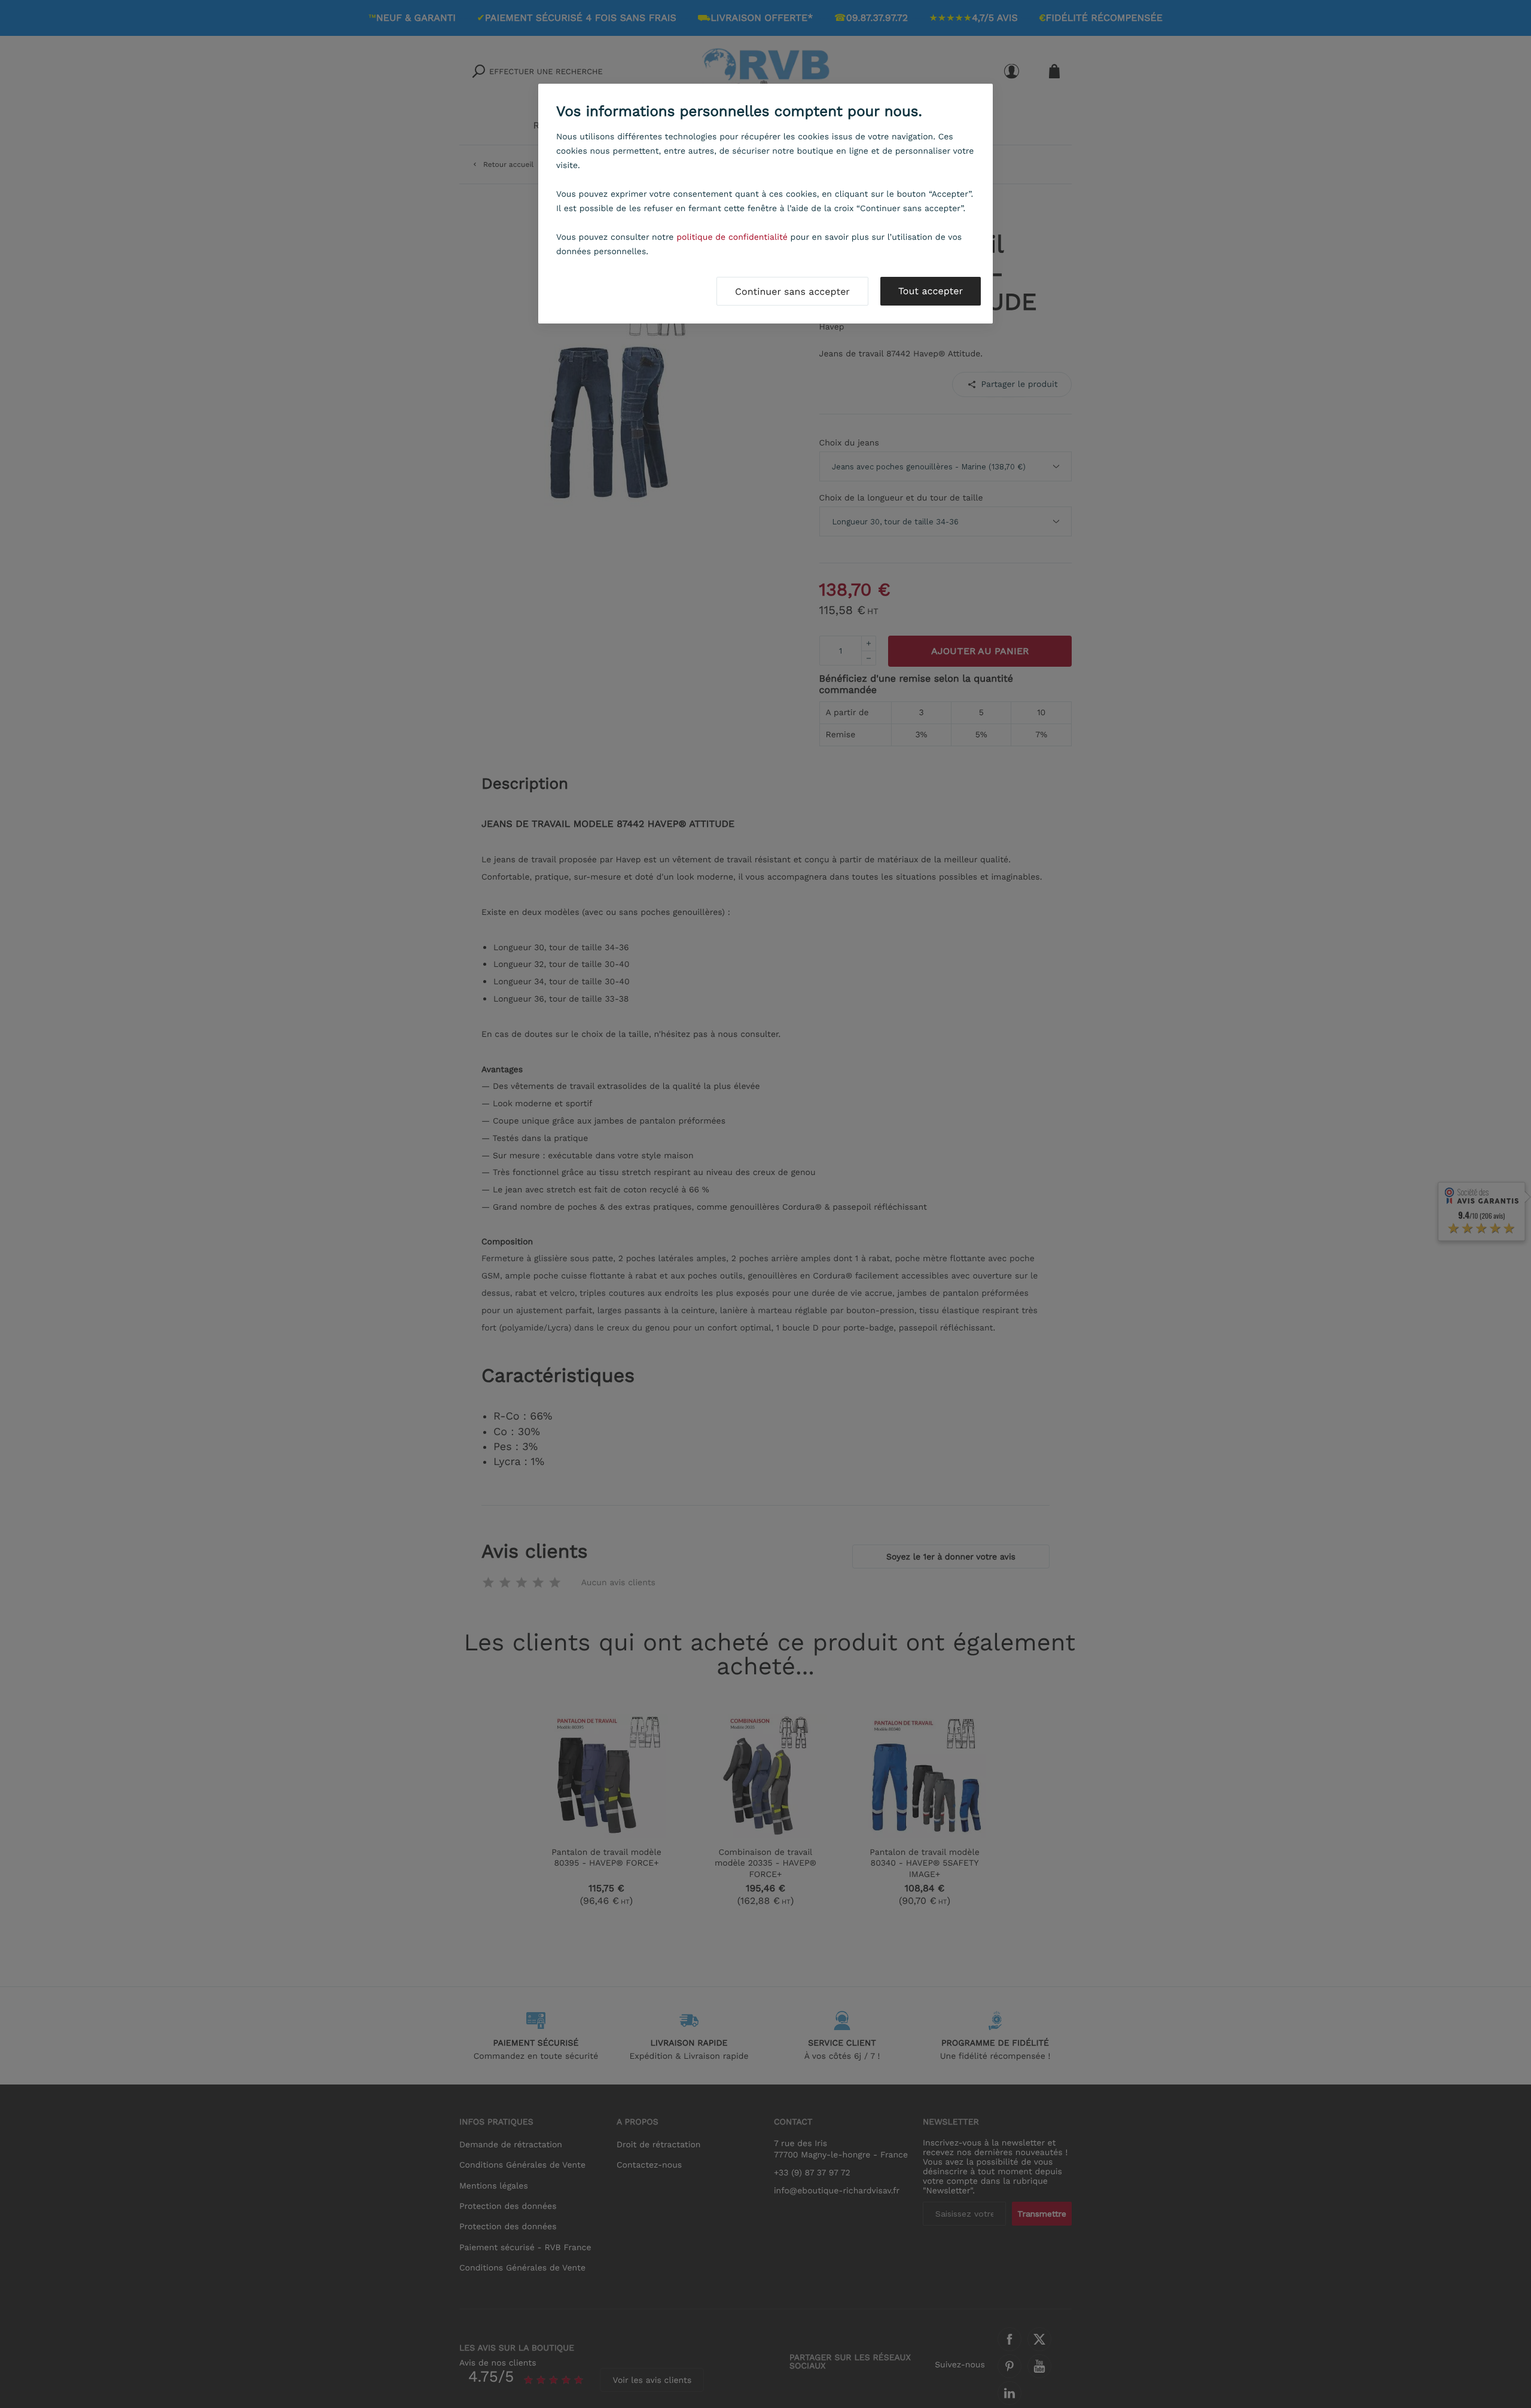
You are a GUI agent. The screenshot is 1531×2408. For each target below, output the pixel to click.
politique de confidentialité (732, 237)
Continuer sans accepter (792, 292)
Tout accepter (931, 291)
